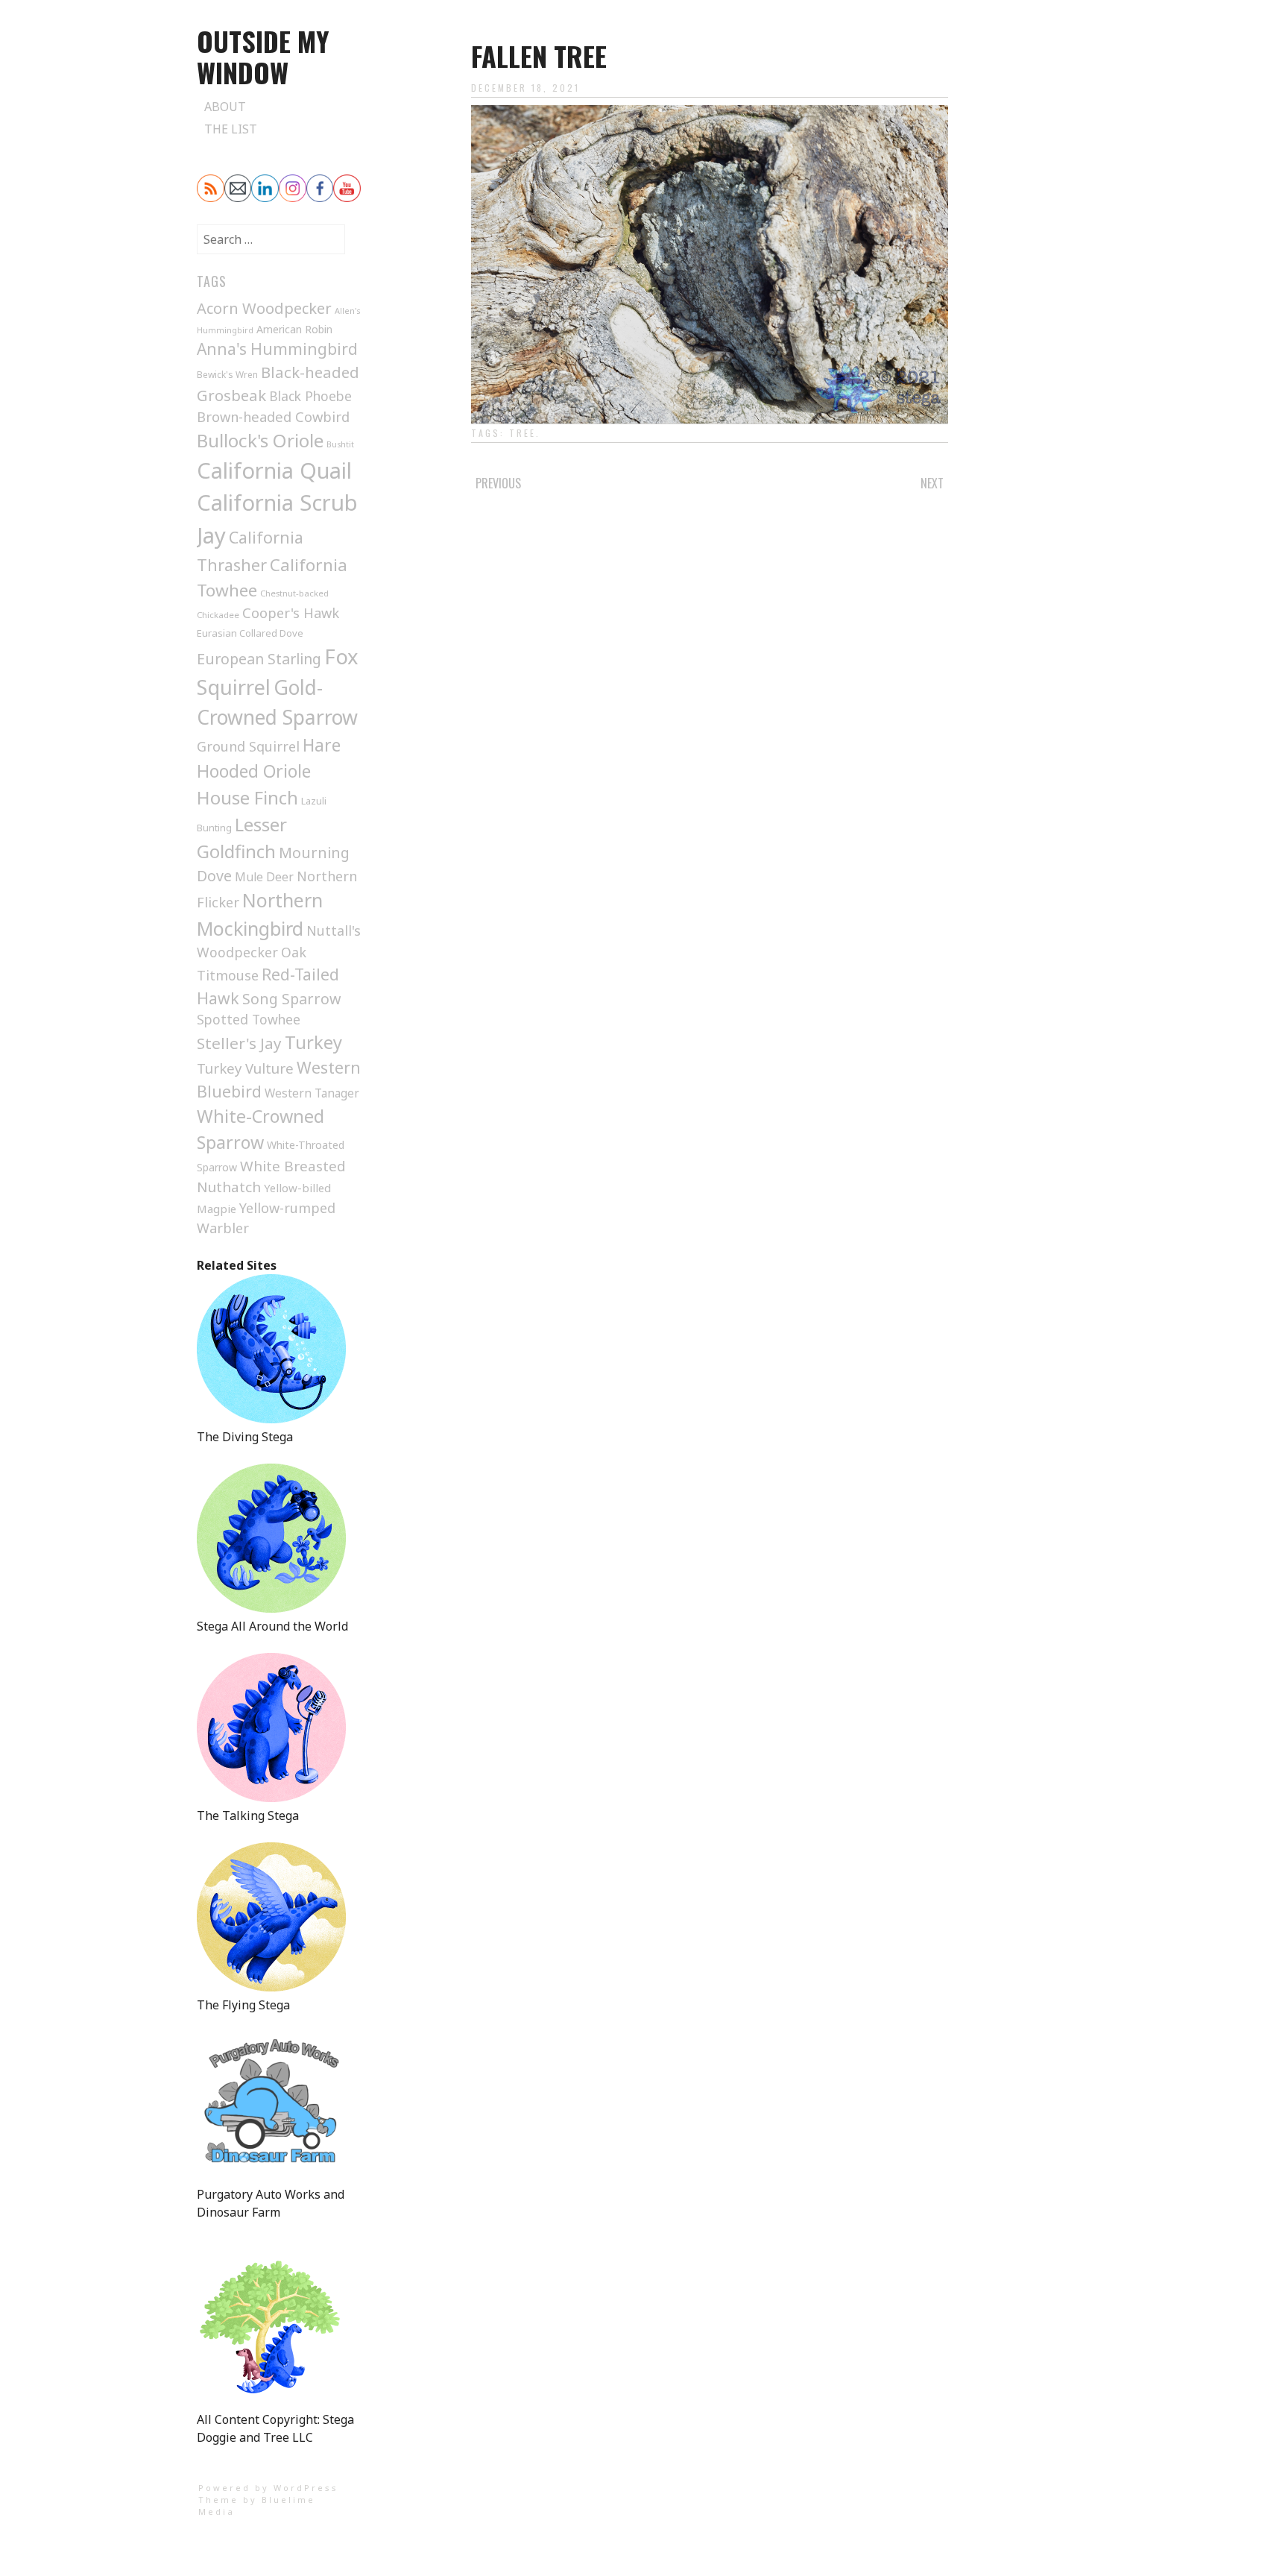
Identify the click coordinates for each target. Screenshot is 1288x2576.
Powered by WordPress (268, 2488)
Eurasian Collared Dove (250, 633)
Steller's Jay (239, 1043)
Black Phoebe (310, 396)
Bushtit (340, 444)
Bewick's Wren (227, 375)
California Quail (274, 470)
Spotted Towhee (249, 1019)
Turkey (313, 1042)
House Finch (247, 797)
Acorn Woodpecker (264, 308)
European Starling (259, 659)
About (225, 107)
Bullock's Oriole (260, 440)
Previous (498, 483)
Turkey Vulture (245, 1068)
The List (231, 129)
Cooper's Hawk (291, 613)
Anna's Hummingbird (277, 349)
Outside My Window (263, 56)
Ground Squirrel (248, 746)
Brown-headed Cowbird (273, 416)
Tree (523, 433)
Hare (322, 745)
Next (932, 483)
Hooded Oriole (254, 771)
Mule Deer (264, 877)
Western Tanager (312, 1093)
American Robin (294, 329)
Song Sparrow (291, 999)
